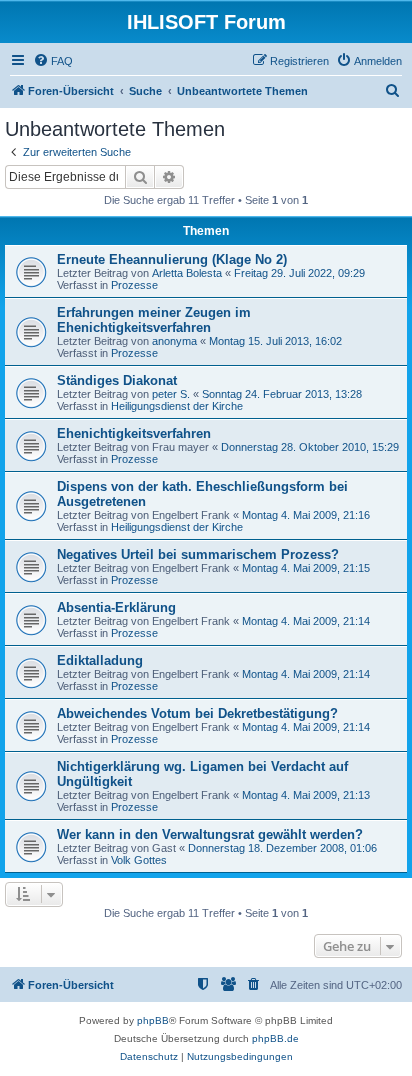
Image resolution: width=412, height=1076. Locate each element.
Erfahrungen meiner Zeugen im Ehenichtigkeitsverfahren (154, 320)
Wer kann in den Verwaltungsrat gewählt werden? (210, 834)
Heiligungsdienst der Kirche (177, 406)
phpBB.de (275, 1038)
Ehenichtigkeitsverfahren (134, 433)
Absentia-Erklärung (116, 607)
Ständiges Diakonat (117, 380)
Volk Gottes (139, 860)
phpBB (153, 1020)
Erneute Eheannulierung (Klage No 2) (172, 259)
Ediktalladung (100, 660)
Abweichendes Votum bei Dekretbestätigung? (197, 713)
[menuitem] (53, 61)
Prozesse (134, 285)
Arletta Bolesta (187, 273)
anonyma (174, 341)
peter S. (171, 394)
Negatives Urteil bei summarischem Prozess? (198, 554)
